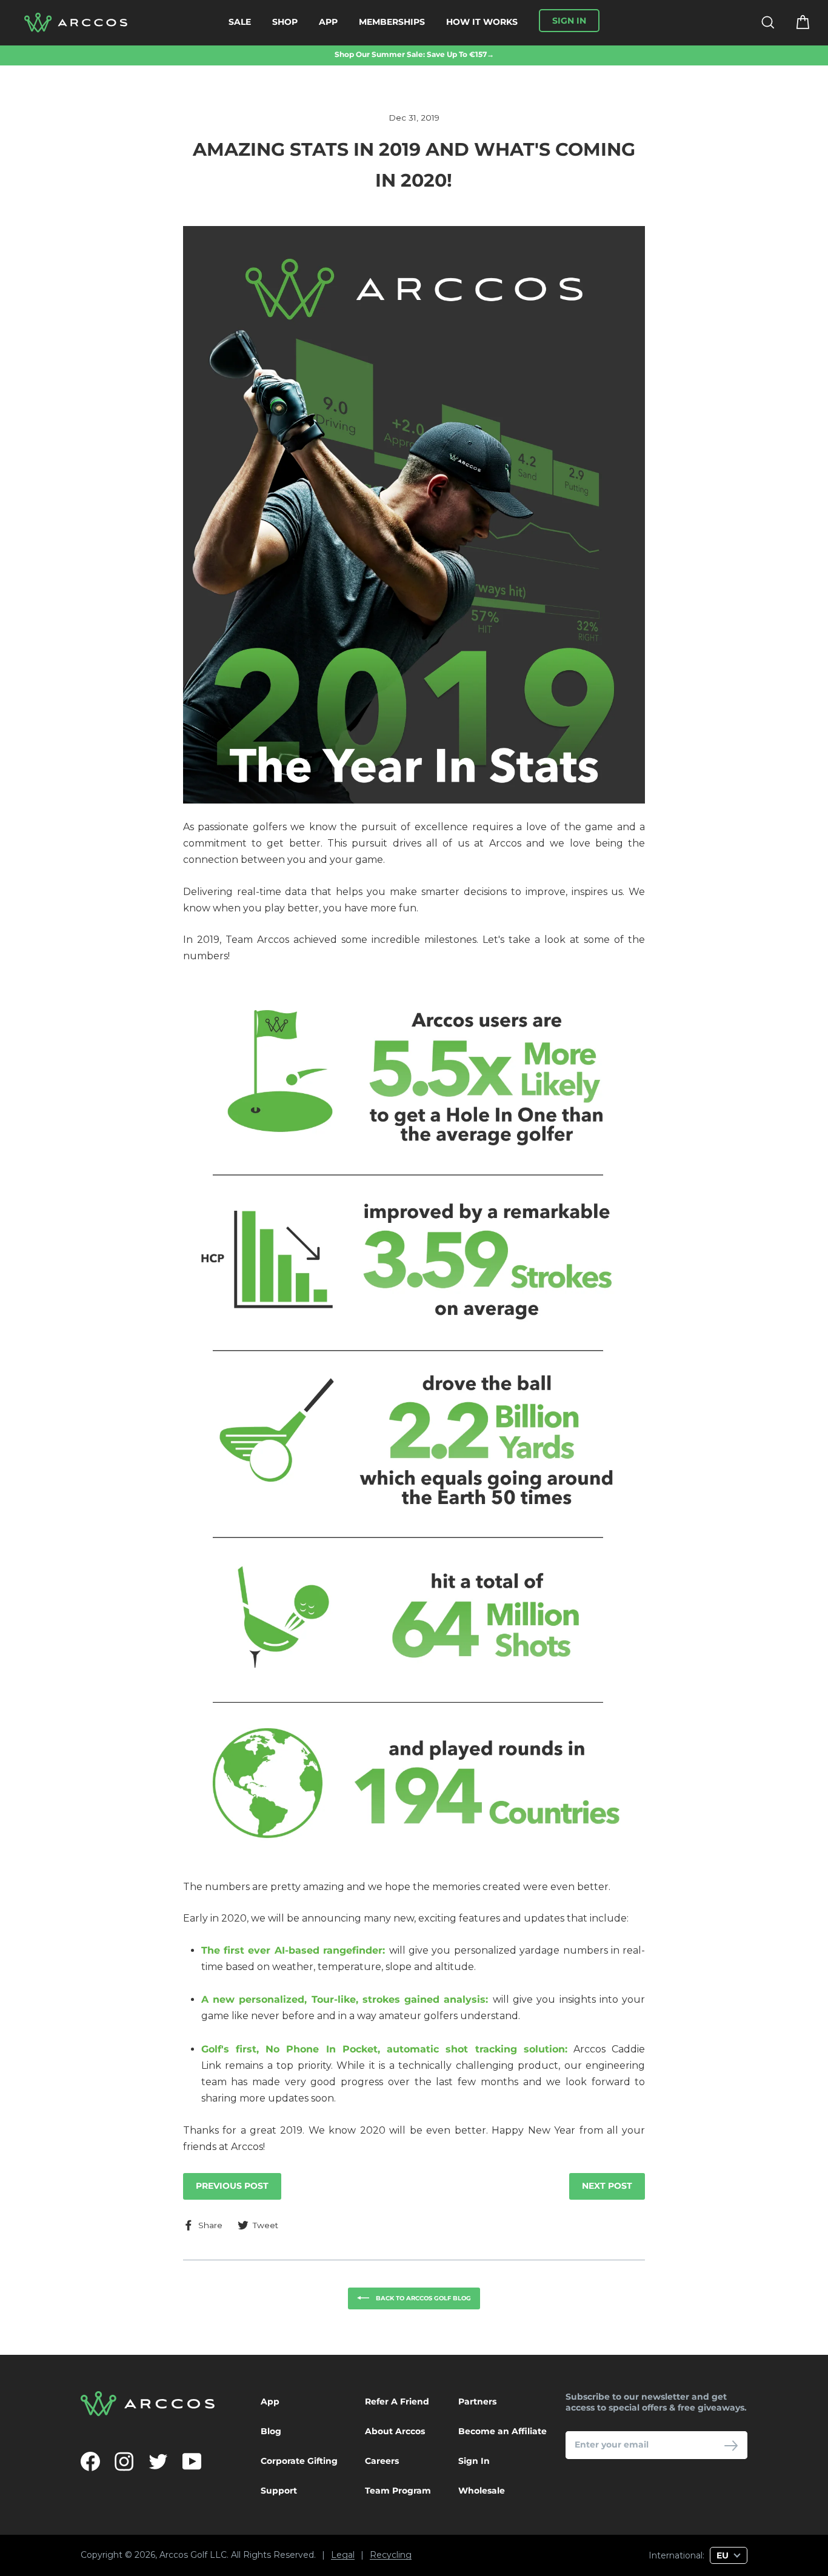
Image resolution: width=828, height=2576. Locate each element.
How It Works (482, 22)
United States (593, 2533)
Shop (285, 22)
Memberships (392, 22)
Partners (477, 2401)
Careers (382, 2461)
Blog (271, 2431)
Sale (240, 22)
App (328, 22)
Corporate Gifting (299, 2461)
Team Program (398, 2491)
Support (279, 2491)
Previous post (232, 2186)
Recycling (391, 2555)
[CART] (795, 23)
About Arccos (395, 2431)
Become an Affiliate (502, 2431)
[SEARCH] (760, 23)
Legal (343, 2555)
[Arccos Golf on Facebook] (90, 2461)
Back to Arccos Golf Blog (422, 2298)
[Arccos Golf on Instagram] (124, 2461)
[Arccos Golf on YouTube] (192, 2461)
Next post (607, 2186)
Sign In (474, 2461)
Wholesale (482, 2491)
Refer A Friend (397, 2401)
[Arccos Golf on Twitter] (158, 2461)
